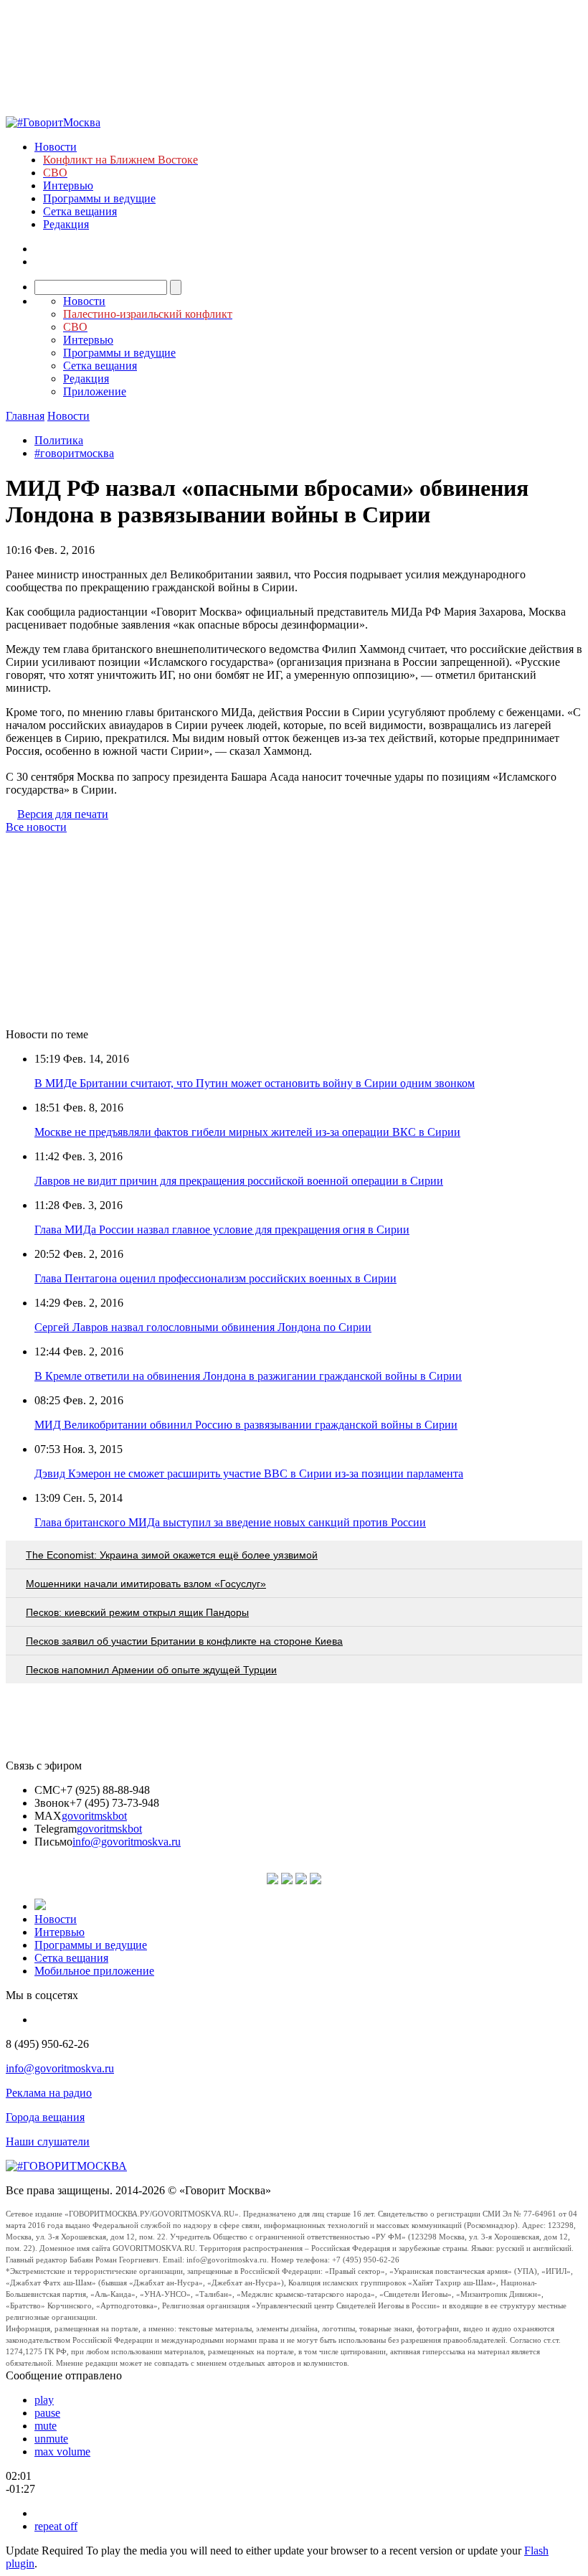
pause (47, 2413)
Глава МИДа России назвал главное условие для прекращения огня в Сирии (222, 1230)
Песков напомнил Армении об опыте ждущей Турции (151, 1670)
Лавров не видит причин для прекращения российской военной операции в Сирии (239, 1181)
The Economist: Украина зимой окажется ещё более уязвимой (172, 1555)
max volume (62, 2452)
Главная (25, 416)
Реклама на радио (49, 2093)
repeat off (56, 2526)
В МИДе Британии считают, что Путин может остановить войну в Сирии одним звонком (255, 1083)
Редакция (66, 224)
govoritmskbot (94, 1816)
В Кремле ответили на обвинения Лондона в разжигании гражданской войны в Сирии (248, 1376)
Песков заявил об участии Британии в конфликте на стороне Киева (184, 1641)
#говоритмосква (74, 453)
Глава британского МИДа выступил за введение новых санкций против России (230, 1522)
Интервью (68, 185)
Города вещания (45, 2117)
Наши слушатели (48, 2142)
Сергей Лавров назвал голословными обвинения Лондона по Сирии (203, 1327)
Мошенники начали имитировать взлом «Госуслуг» (146, 1584)
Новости (56, 147)
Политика (59, 440)
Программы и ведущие (99, 198)
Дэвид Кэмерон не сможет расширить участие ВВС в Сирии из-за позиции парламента (249, 1473)
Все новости (36, 827)
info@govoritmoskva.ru (127, 1842)
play (44, 2400)
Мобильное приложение (94, 1971)
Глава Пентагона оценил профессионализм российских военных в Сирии (215, 1278)
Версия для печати (63, 814)
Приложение (95, 391)
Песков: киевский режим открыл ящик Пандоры (137, 1612)
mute (46, 2426)
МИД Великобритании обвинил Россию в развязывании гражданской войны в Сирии (246, 1425)
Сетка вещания (80, 211)
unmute (51, 2439)
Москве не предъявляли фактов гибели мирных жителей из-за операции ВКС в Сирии (247, 1132)
